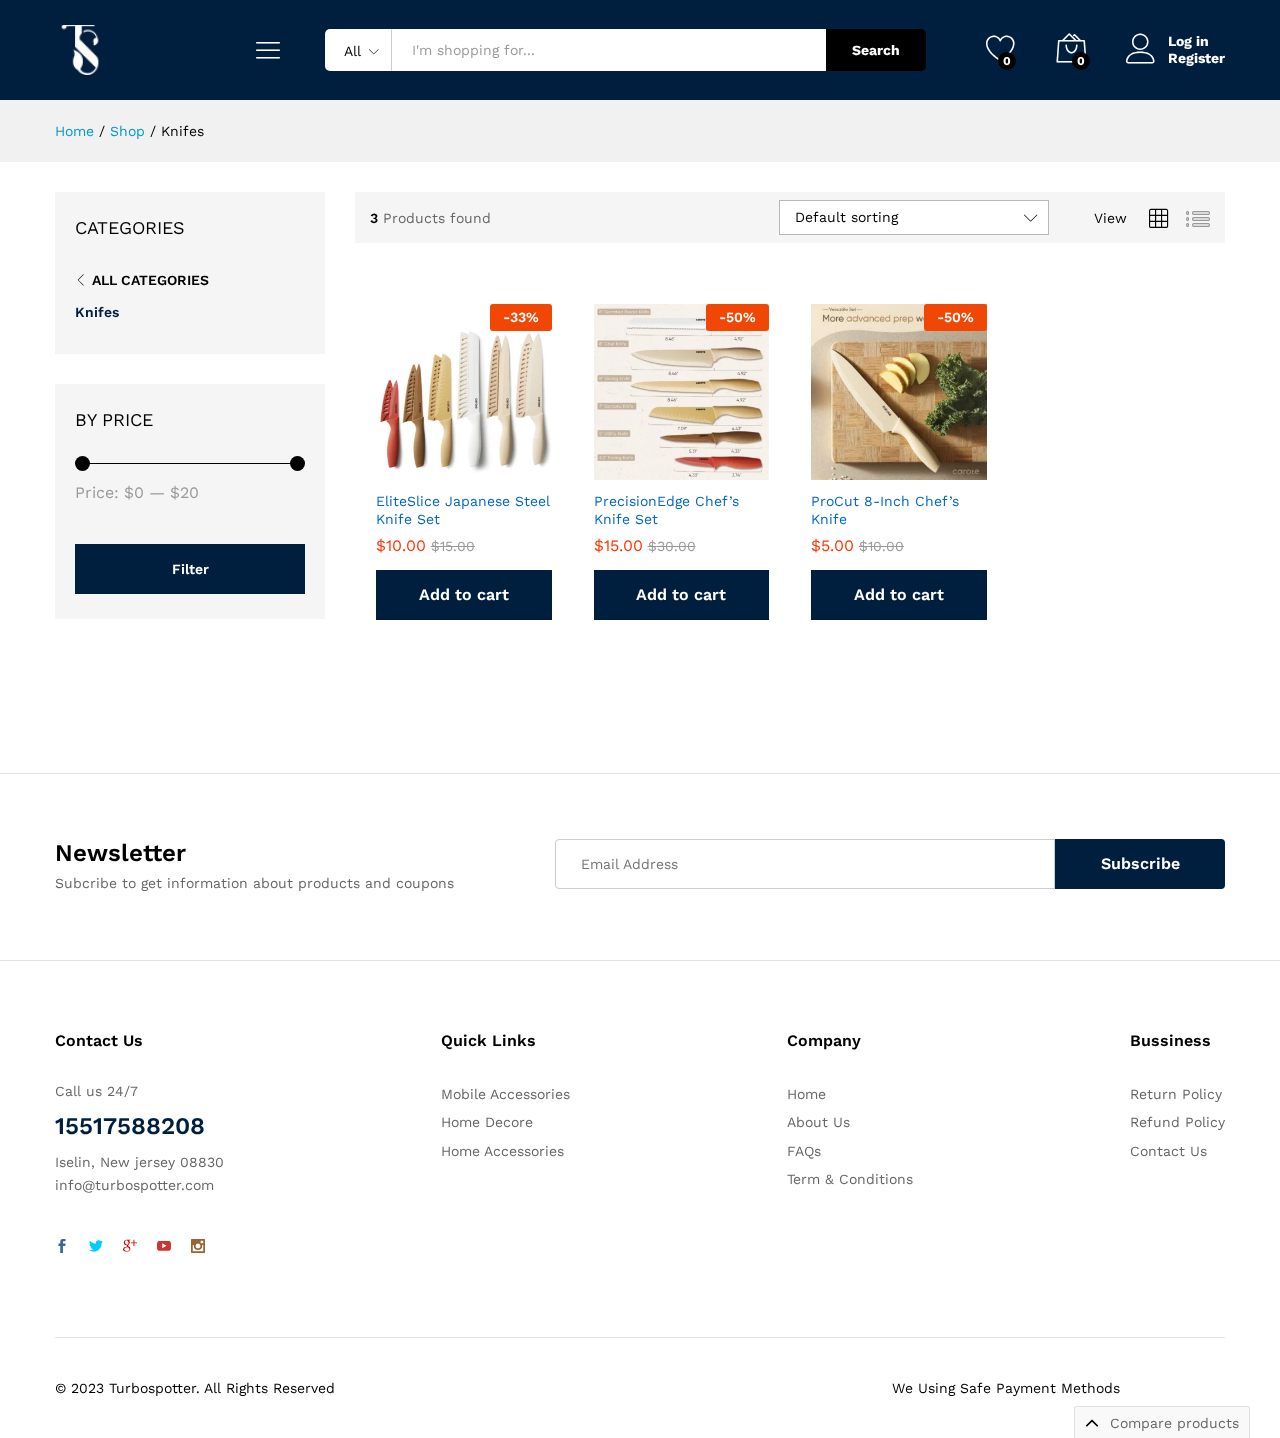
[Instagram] (198, 1247)
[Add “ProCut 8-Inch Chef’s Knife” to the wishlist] (894, 458)
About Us (818, 1122)
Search (876, 50)
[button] (505, 458)
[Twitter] (96, 1247)
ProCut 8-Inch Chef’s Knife (885, 510)
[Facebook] (62, 1247)
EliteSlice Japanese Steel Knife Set (463, 510)
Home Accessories (502, 1151)
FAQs (804, 1151)
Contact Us (1168, 1151)
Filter (190, 569)
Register (1196, 58)
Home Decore (487, 1122)
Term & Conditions (850, 1179)
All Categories (150, 280)
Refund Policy (1177, 1122)
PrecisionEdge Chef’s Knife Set (666, 510)
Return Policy (1176, 1094)
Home (806, 1094)
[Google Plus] (130, 1247)
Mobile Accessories (505, 1094)
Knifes (97, 312)
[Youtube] (164, 1247)
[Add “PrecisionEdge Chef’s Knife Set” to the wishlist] (676, 458)
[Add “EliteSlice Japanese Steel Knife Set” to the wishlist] (459, 458)
